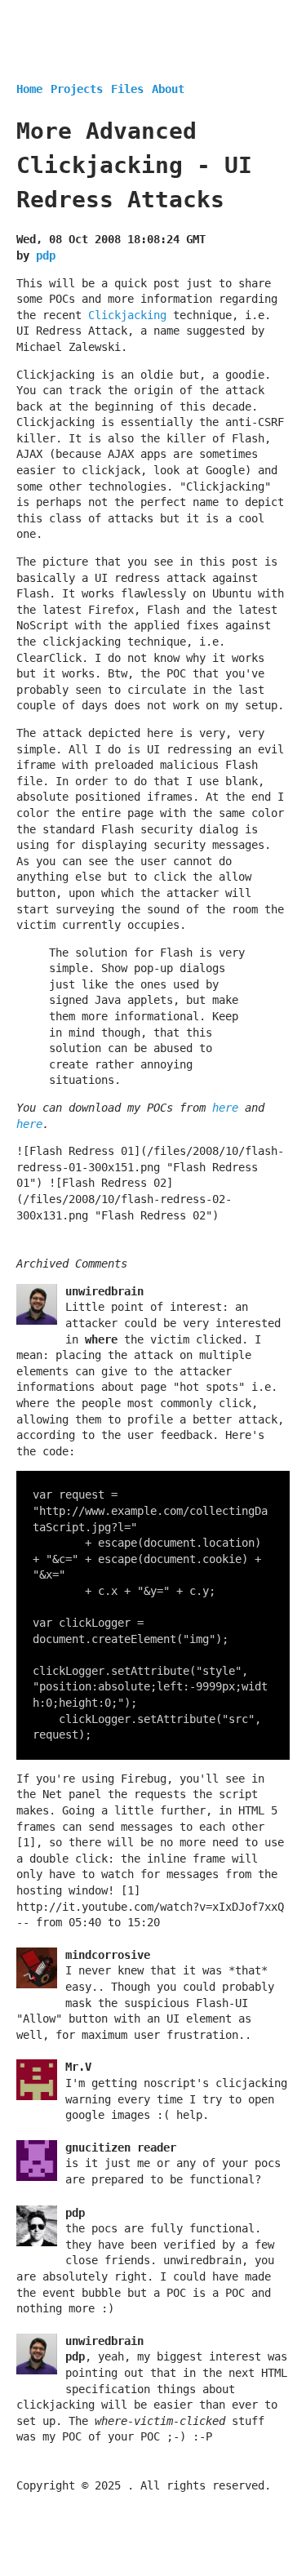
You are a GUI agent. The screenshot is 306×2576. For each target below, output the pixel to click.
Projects (77, 89)
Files (127, 89)
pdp (46, 255)
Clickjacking (127, 315)
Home (29, 89)
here (225, 1108)
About (168, 89)
